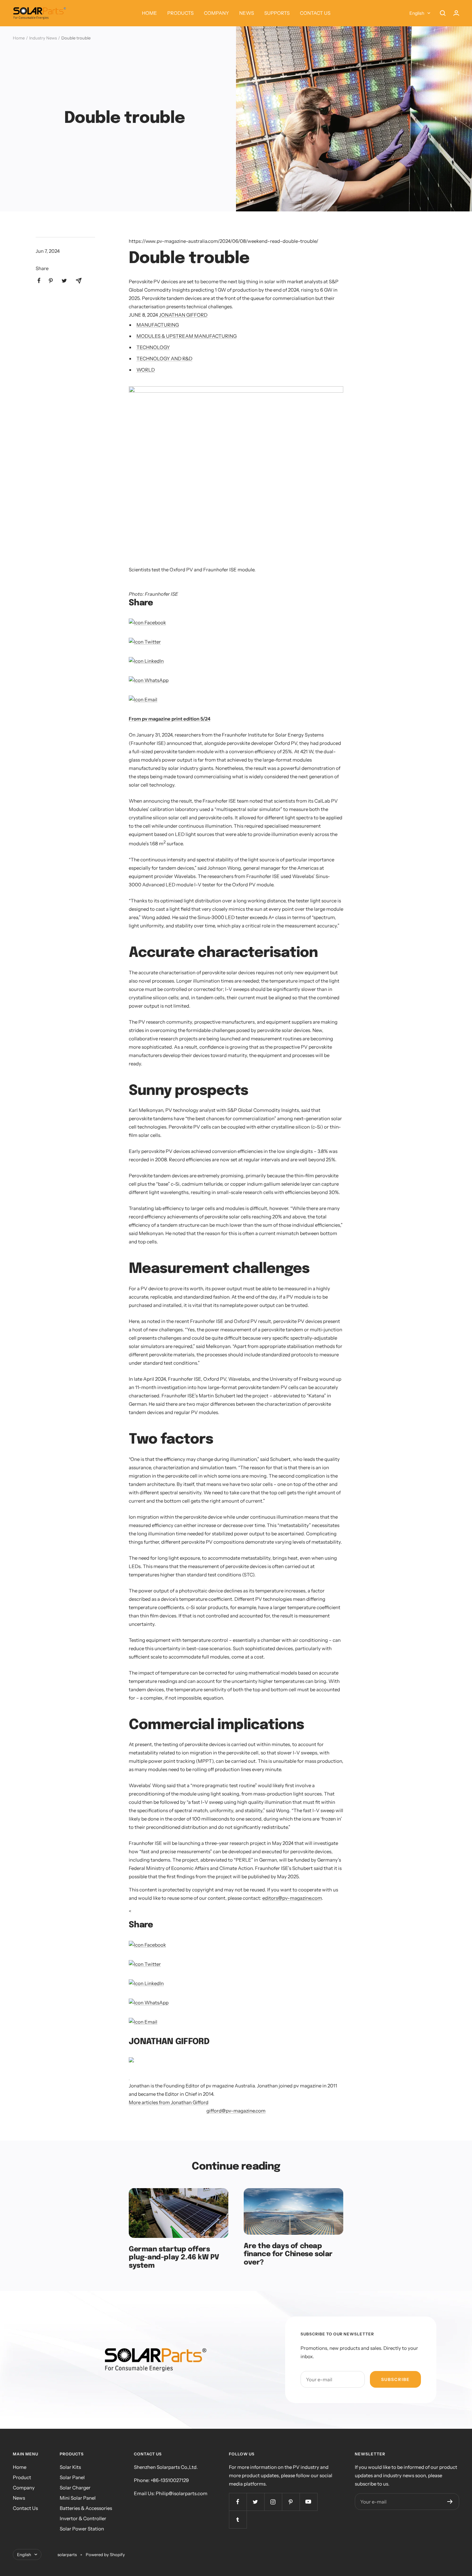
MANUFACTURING (158, 325)
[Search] (443, 13)
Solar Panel (72, 2477)
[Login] (456, 13)
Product (22, 2477)
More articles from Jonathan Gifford (169, 2102)
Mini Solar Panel (78, 2498)
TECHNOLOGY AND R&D (164, 358)
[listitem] (39, 281)
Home (19, 38)
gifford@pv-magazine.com (236, 2111)
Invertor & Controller (83, 2518)
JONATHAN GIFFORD (183, 315)
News (19, 2498)
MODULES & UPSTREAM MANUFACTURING (187, 336)
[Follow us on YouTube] (308, 2502)
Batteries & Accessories (86, 2508)
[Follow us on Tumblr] (238, 2519)
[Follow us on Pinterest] (291, 2502)
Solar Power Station (82, 2529)
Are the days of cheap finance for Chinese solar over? (288, 2254)
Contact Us (25, 2508)
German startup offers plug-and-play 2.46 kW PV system (174, 2258)
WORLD (146, 370)
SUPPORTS (277, 13)
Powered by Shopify (105, 2555)
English (417, 13)
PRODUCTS (180, 13)
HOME (149, 13)
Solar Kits (70, 2467)
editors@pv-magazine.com (292, 1898)
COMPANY (216, 13)
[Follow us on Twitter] (255, 2502)
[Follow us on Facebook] (238, 2502)
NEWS (247, 13)
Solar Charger (75, 2488)
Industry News (43, 38)
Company (24, 2488)
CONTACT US (315, 13)
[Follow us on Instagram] (273, 2502)
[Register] (450, 2502)
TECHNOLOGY (153, 347)
